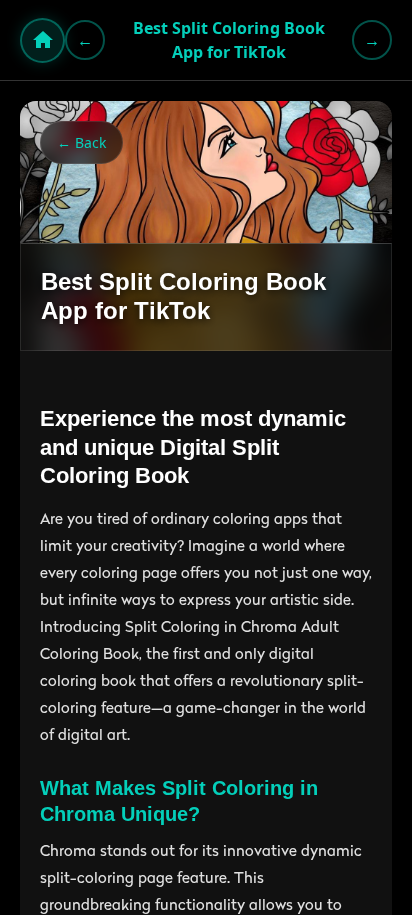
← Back (81, 142)
